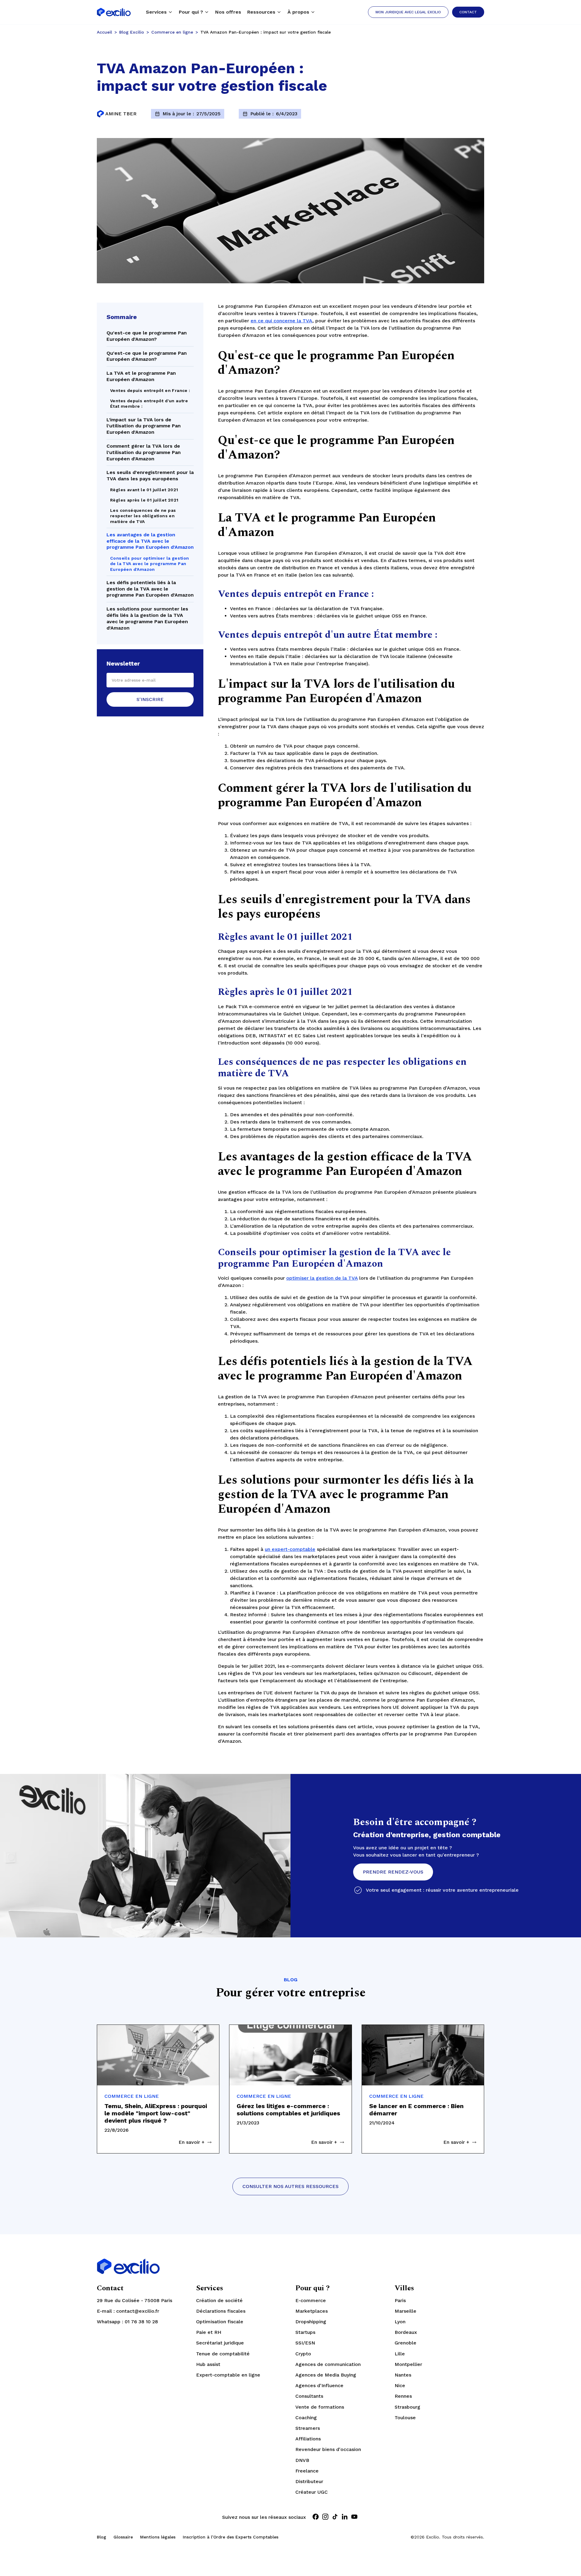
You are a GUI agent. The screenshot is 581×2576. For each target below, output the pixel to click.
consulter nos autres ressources (290, 2186)
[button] (159, 12)
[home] (114, 12)
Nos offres (228, 12)
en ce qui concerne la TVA (281, 321)
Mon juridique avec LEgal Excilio (408, 12)
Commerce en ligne (172, 32)
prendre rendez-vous (393, 1872)
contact (468, 12)
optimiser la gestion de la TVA (322, 1278)
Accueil (104, 32)
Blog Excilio (132, 32)
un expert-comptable (290, 1549)
